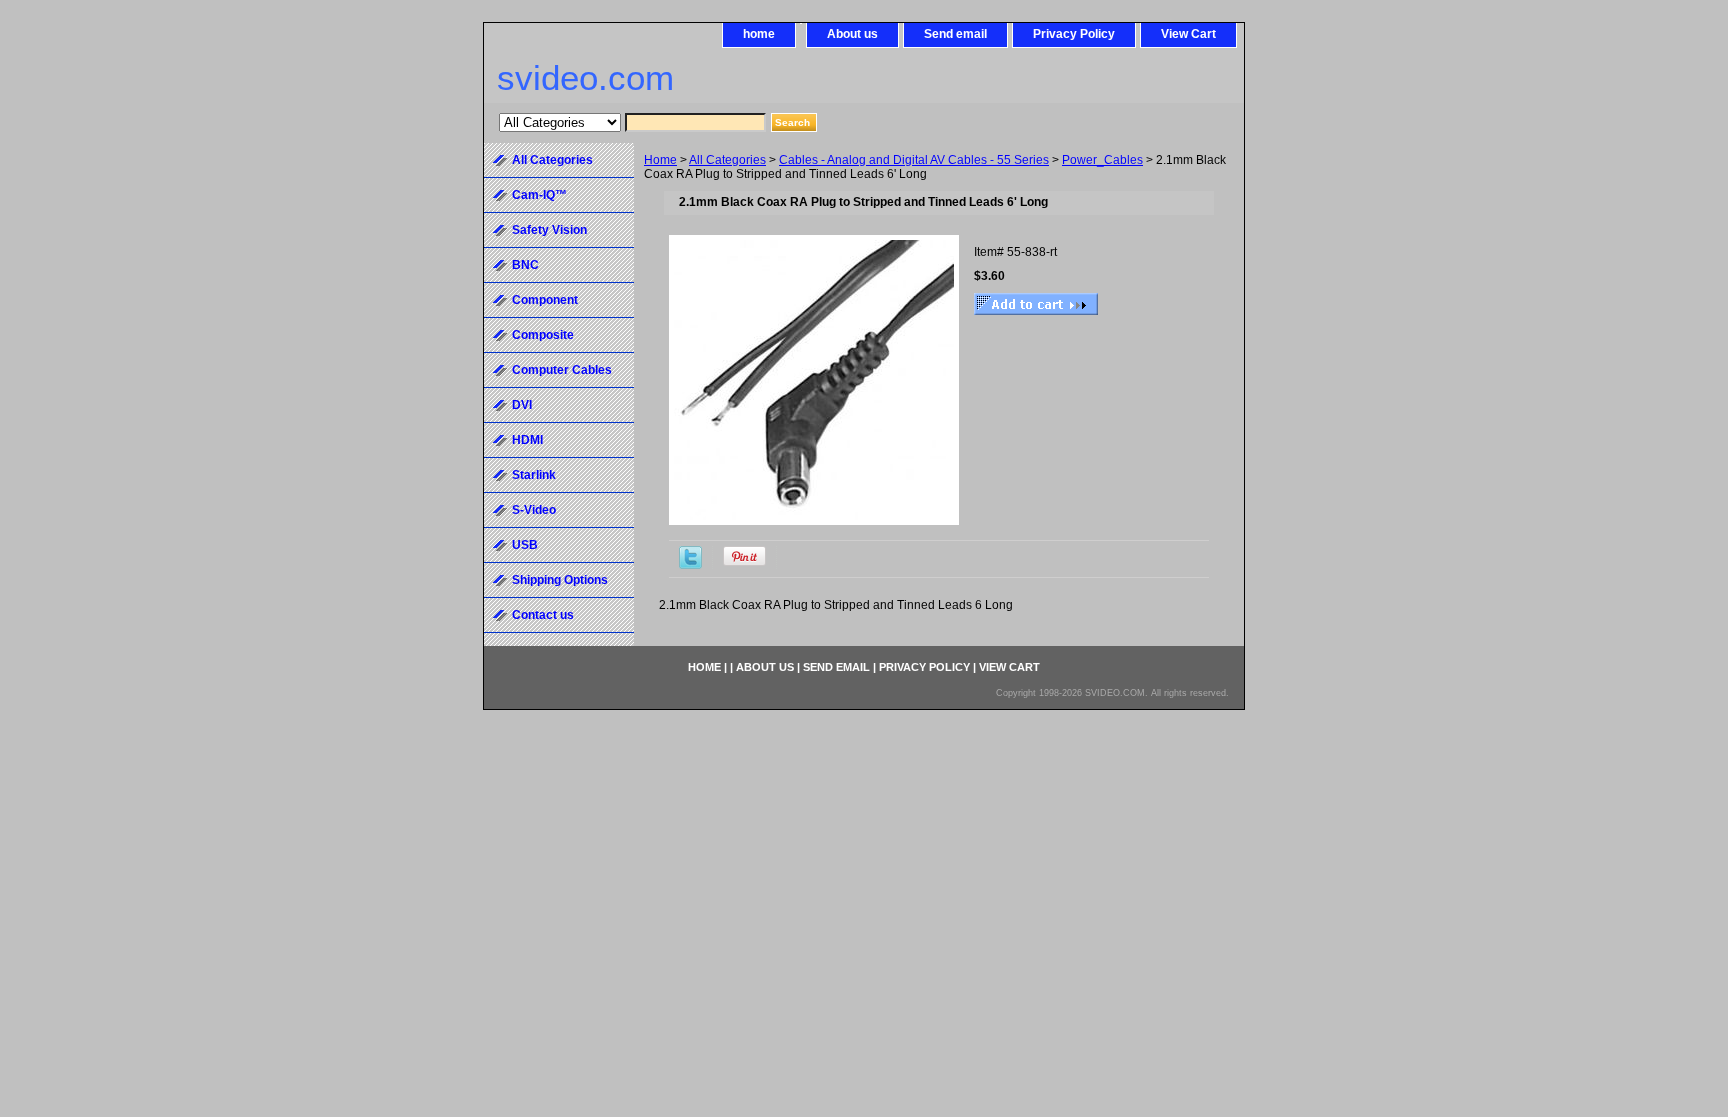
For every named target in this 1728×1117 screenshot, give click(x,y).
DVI (522, 405)
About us (852, 34)
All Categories (727, 160)
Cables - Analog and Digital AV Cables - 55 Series (914, 160)
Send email (955, 34)
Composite (543, 335)
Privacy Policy (1074, 34)
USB (525, 545)
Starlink (534, 475)
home (759, 34)
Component (545, 300)
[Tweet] (690, 565)
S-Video (534, 510)
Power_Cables (1102, 160)
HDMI (527, 440)
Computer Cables (562, 370)
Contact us (543, 615)
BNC (525, 265)
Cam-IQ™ (539, 195)
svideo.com (585, 77)
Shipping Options (560, 580)
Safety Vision (549, 230)
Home (660, 160)
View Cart (1188, 34)
